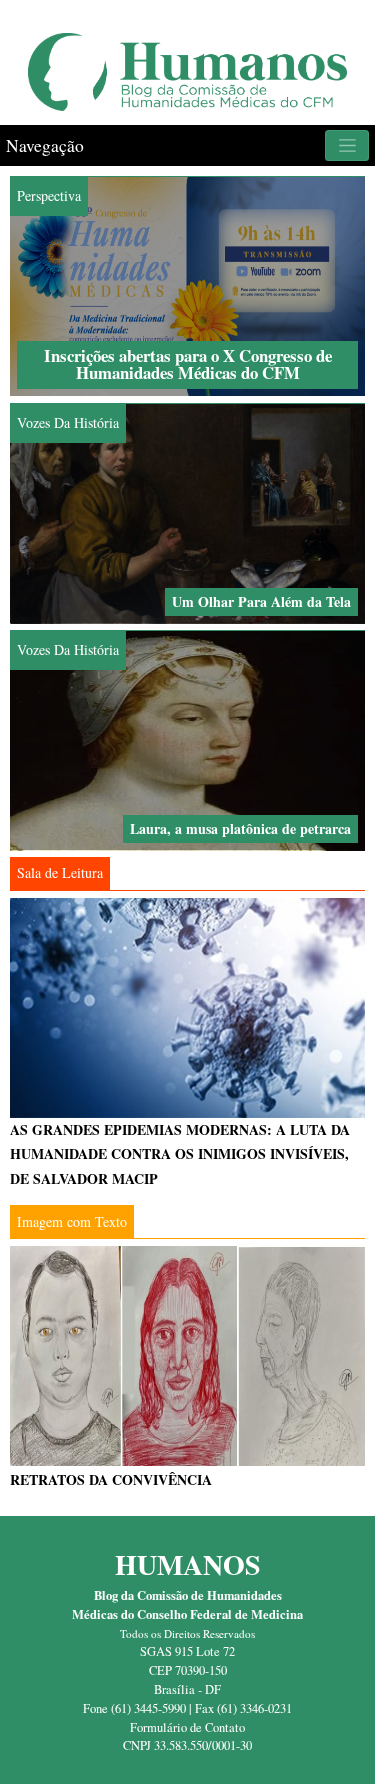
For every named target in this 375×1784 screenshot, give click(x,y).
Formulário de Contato (187, 1727)
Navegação (45, 145)
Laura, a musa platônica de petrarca (240, 828)
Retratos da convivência (111, 1479)
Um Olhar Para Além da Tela (261, 601)
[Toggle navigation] (347, 145)
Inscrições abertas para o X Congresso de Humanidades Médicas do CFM (188, 364)
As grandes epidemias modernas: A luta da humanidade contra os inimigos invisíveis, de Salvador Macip (180, 1154)
